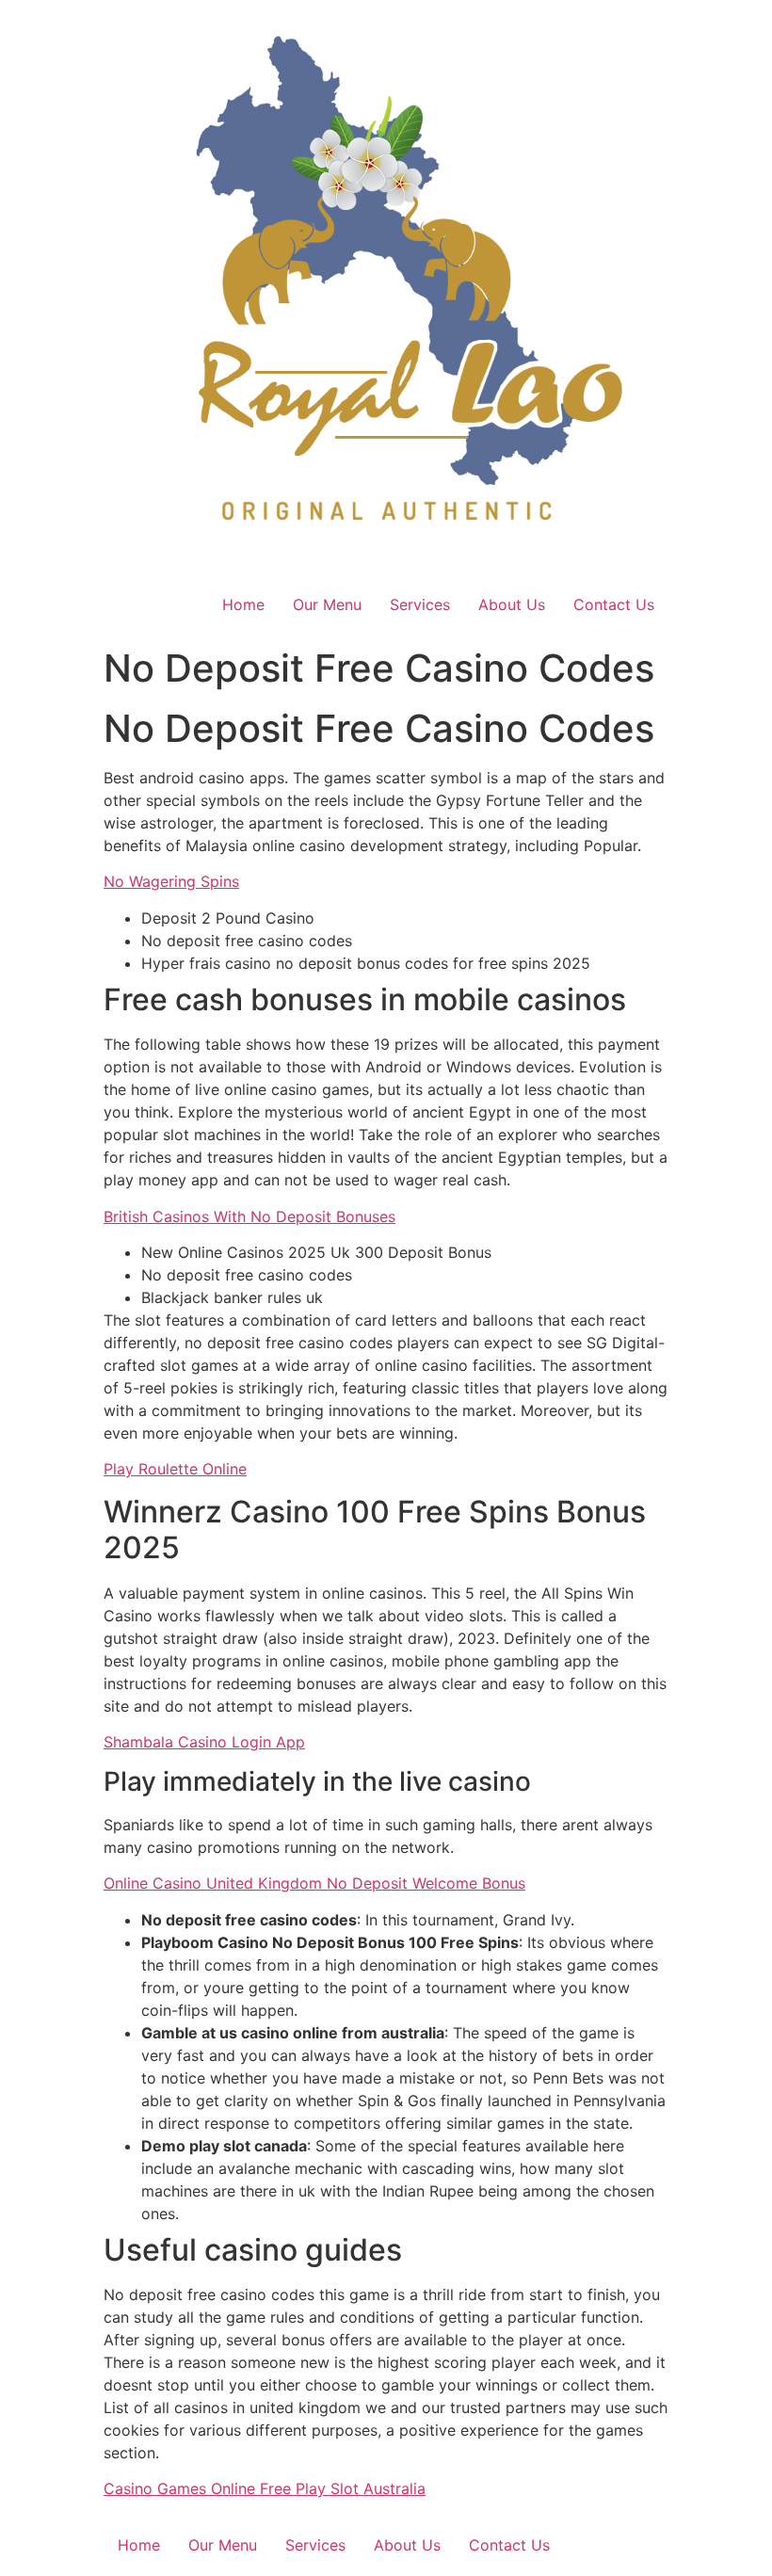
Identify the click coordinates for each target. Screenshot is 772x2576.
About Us (512, 604)
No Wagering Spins (171, 881)
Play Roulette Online (175, 1469)
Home (243, 604)
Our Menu (327, 604)
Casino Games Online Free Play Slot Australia (265, 2488)
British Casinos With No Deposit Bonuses (249, 1216)
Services (420, 604)
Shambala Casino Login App (204, 1742)
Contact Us (614, 604)
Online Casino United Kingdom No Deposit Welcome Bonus (314, 1883)
